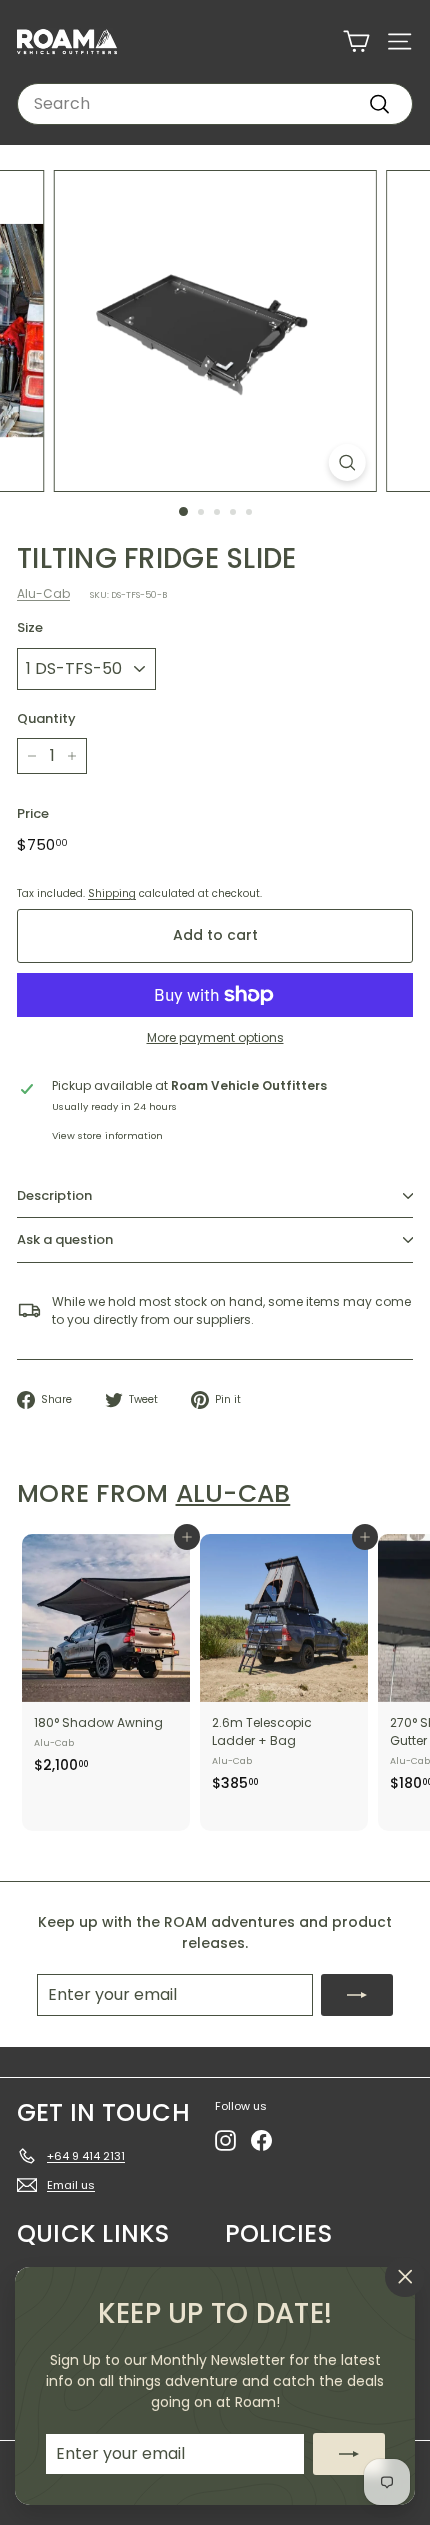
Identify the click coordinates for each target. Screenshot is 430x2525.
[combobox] (215, 104)
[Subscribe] (349, 2454)
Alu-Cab (43, 593)
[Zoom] (346, 462)
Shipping (112, 893)
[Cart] (356, 41)
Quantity (46, 718)
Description (54, 1195)
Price (33, 813)
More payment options (215, 1037)
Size (30, 627)
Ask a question (65, 1239)
